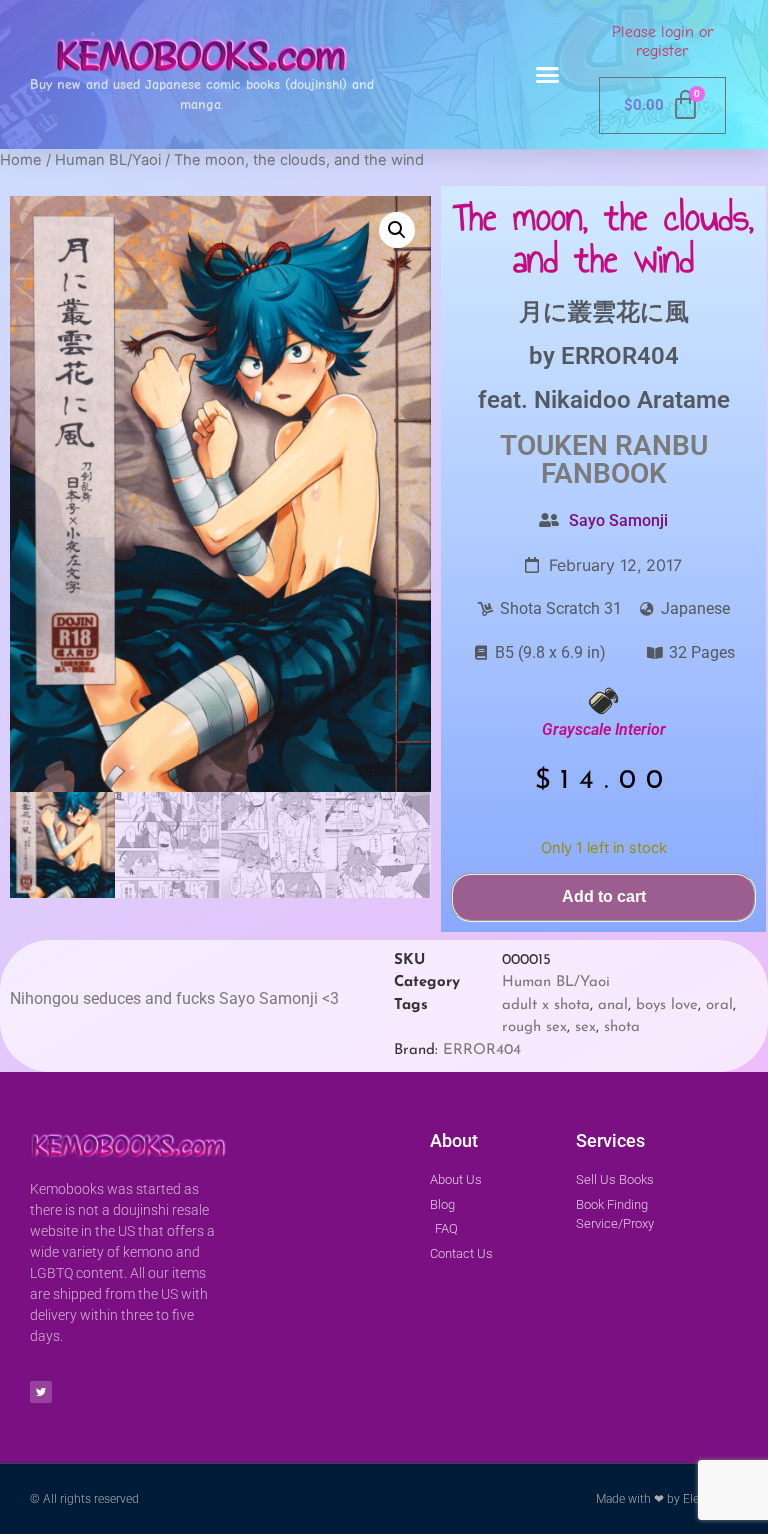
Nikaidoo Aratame (632, 400)
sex (585, 1027)
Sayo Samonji (618, 520)
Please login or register (662, 41)
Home (21, 160)
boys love (667, 1005)
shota (622, 1027)
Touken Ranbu (604, 445)
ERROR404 (620, 356)
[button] (548, 75)
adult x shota (546, 1005)
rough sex (534, 1027)
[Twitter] (41, 1392)
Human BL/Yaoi (108, 160)
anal (613, 1005)
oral (719, 1005)
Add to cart (604, 896)
